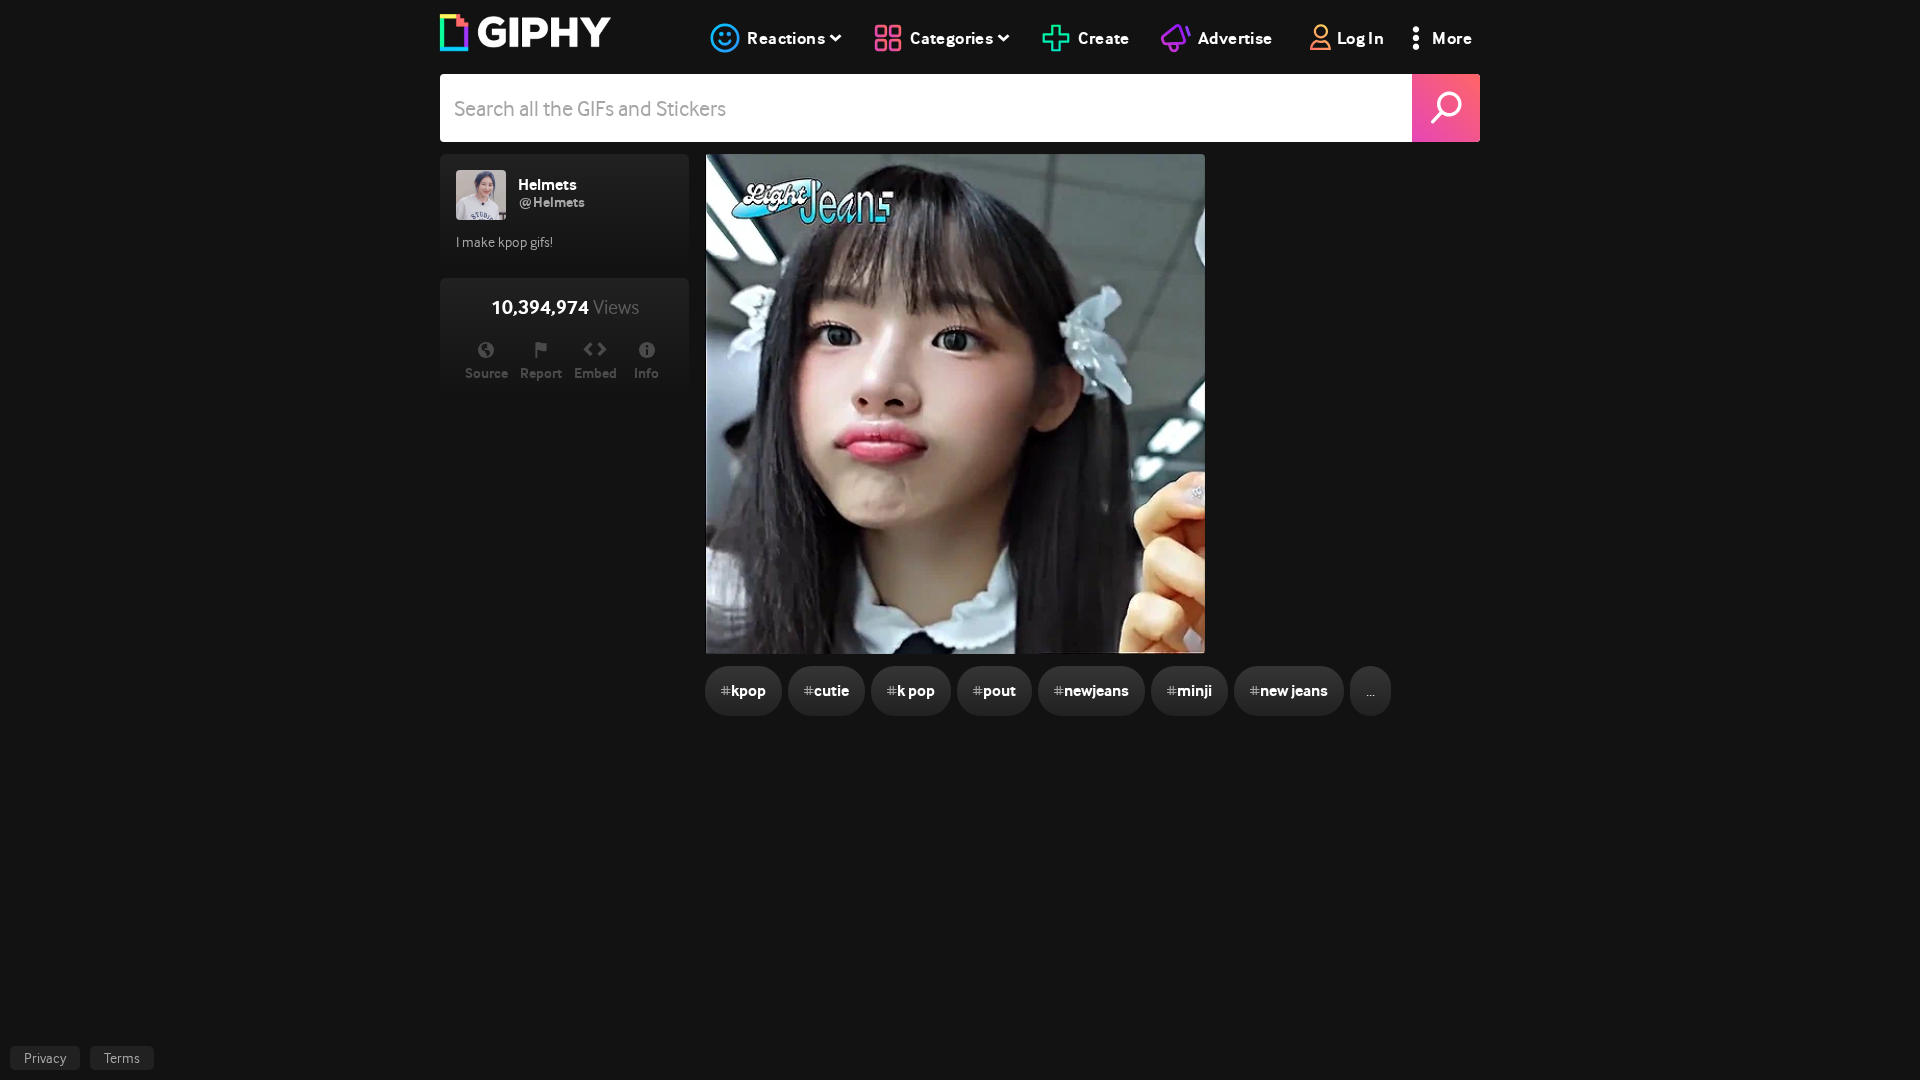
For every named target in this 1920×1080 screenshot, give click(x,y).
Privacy (45, 1058)
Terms (122, 1058)
